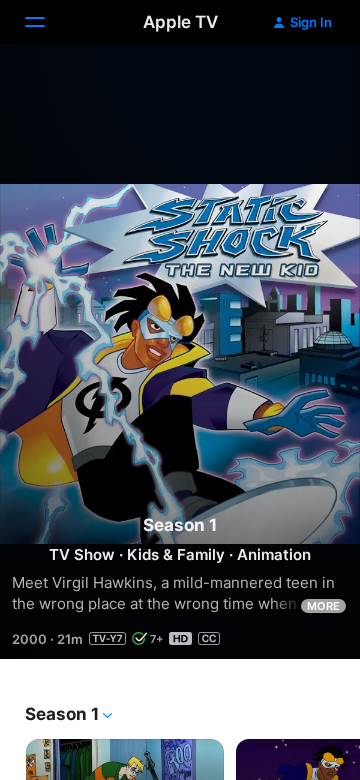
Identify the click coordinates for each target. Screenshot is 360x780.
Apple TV (180, 22)
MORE (323, 606)
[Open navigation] (47, 22)
